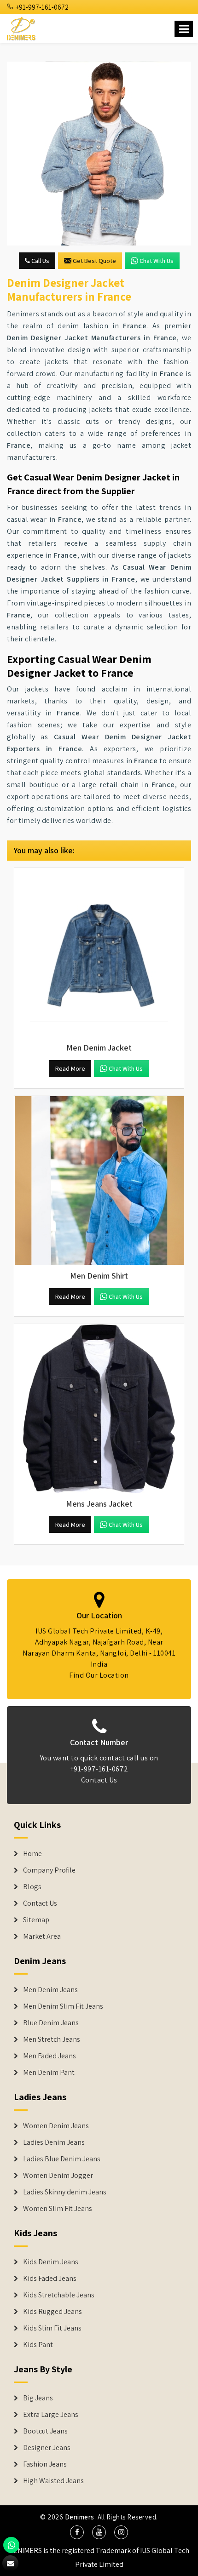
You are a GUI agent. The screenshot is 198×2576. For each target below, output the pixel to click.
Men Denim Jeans (50, 1990)
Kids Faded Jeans (50, 2279)
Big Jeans (38, 2398)
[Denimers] (22, 27)
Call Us (40, 261)
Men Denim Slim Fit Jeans (63, 2006)
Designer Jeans (47, 2448)
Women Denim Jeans (56, 2126)
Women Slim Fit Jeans (58, 2209)
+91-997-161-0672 (41, 7)
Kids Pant (38, 2345)
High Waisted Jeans (53, 2481)
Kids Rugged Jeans (52, 2312)
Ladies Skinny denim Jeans (65, 2192)
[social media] (77, 2532)
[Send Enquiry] (99, 154)
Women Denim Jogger (58, 2176)
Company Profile (49, 1870)
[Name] (184, 29)
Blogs (32, 1887)
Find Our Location (99, 1675)
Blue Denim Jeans (51, 2023)
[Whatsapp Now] (11, 2545)
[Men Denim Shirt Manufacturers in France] (99, 1181)
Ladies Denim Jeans (54, 2142)
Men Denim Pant (49, 2073)
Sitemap (36, 1920)
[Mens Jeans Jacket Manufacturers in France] (99, 1409)
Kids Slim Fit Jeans (52, 2328)
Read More (70, 1068)
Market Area (42, 1936)
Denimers (80, 2517)
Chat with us (157, 261)
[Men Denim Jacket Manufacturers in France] (99, 953)
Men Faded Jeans (49, 2056)
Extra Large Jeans (51, 2415)
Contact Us (99, 1780)
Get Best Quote (94, 261)
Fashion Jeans (45, 2464)
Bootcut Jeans (45, 2431)
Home (32, 1854)
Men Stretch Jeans (52, 2039)
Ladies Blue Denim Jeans (62, 2159)
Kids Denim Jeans (51, 2262)
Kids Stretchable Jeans (59, 2295)
